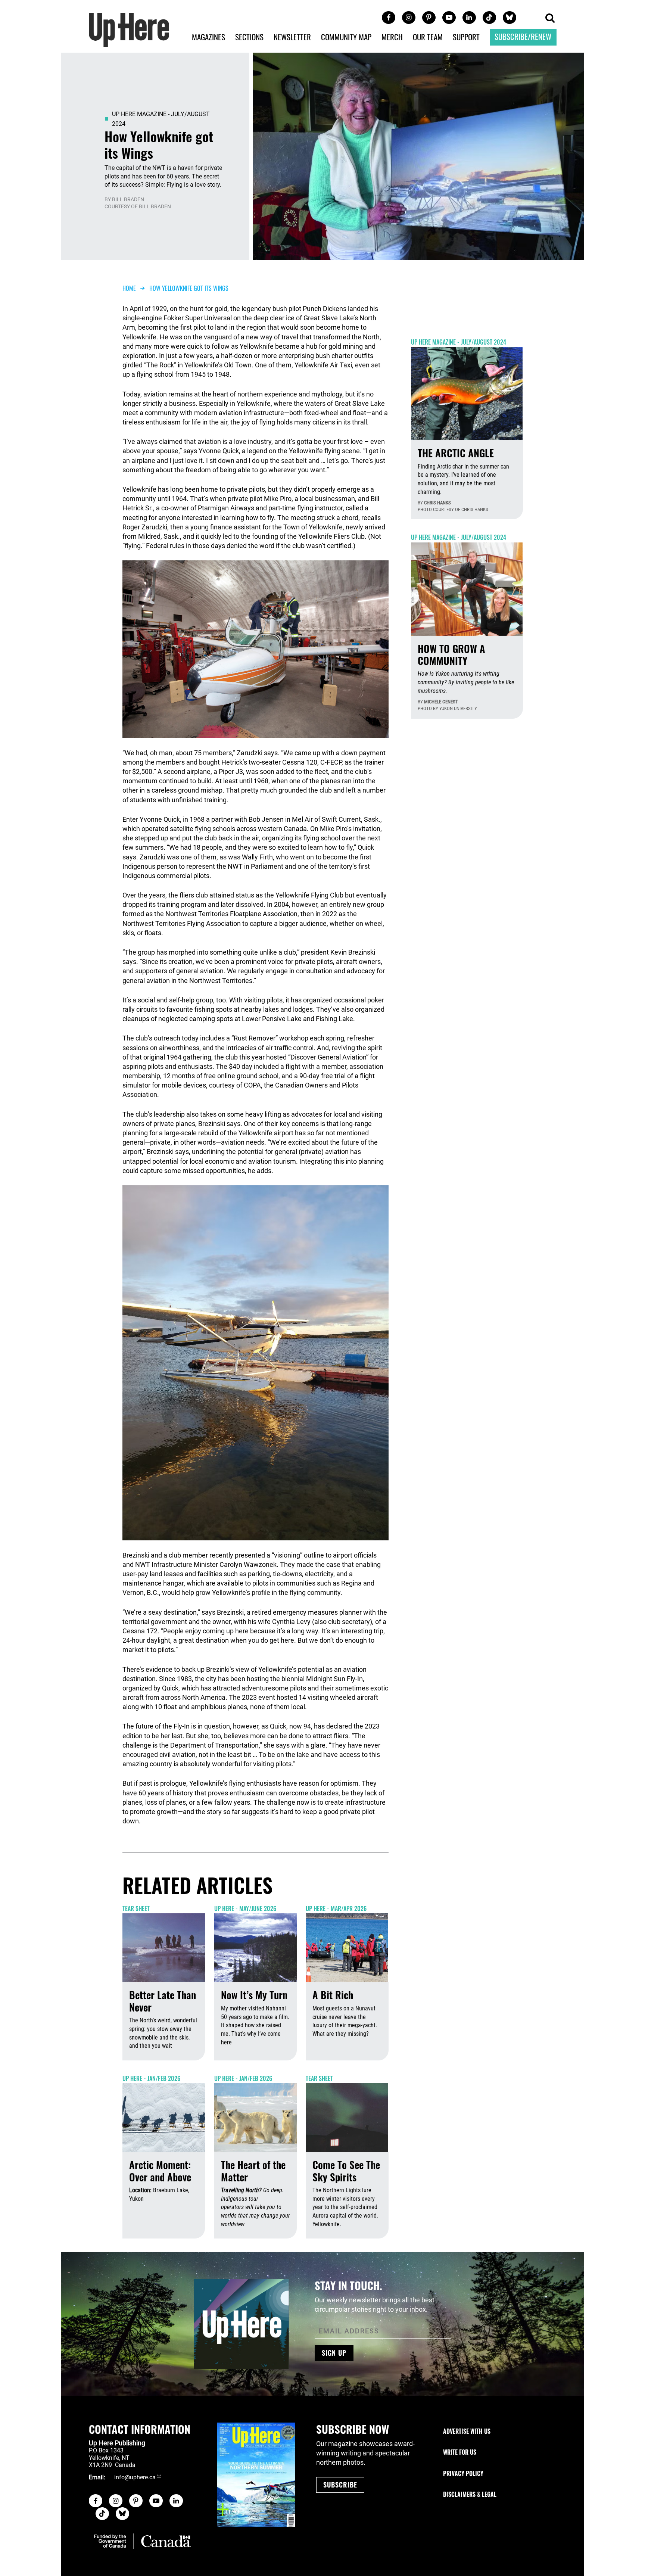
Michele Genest (441, 702)
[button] (550, 18)
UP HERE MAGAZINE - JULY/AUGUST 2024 (459, 342)
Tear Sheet (136, 1908)
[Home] (129, 29)
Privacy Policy (463, 2473)
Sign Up (334, 2353)
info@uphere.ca (135, 2477)
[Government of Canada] (142, 2541)
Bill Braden (128, 199)
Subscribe (340, 2485)
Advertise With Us (467, 2431)
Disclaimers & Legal (470, 2494)
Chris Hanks (437, 503)
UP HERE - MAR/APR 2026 (336, 1908)
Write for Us (460, 2452)
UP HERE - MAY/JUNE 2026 (245, 1908)
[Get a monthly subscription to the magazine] (256, 2475)
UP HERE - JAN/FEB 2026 (151, 2078)
